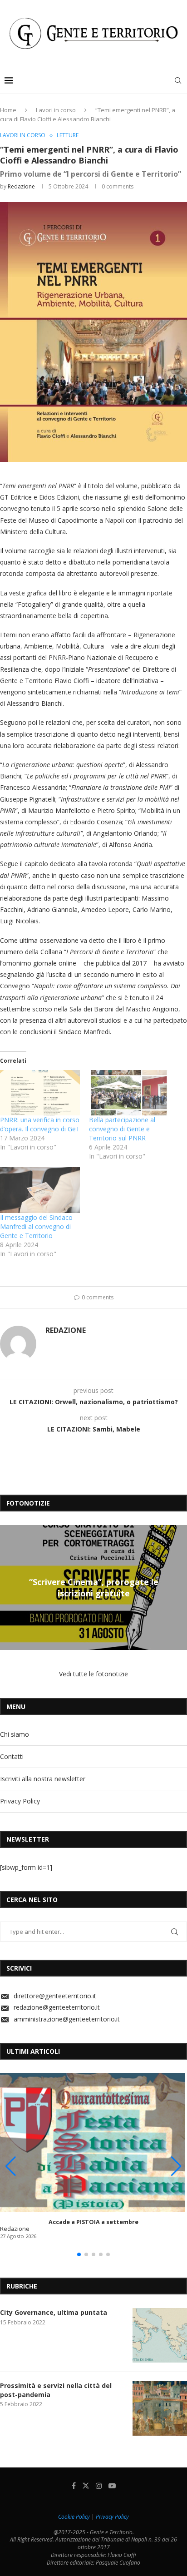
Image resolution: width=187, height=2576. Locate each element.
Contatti (12, 1756)
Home (8, 110)
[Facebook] (74, 2486)
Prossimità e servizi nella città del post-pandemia (56, 2390)
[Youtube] (112, 2486)
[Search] (178, 80)
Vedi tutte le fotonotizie (93, 1674)
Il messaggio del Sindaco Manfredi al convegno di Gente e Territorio (36, 1226)
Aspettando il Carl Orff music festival (93, 1588)
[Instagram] (99, 2486)
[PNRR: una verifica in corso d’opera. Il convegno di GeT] (40, 1093)
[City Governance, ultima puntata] (160, 2335)
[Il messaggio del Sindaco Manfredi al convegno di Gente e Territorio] (40, 1190)
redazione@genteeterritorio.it (57, 2007)
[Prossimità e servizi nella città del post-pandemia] (160, 2408)
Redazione (21, 186)
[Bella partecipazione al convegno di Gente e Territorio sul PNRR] (129, 1093)
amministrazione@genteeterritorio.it (67, 2019)
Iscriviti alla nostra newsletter (43, 1779)
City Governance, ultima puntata (54, 2312)
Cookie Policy (74, 2517)
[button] (8, 1587)
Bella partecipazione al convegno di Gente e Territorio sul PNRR (122, 1129)
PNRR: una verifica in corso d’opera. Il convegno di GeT (40, 1124)
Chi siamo (15, 1734)
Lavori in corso (56, 110)
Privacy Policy (20, 1801)
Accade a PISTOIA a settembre (93, 2222)
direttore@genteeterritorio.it (55, 1996)
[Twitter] (86, 2486)
